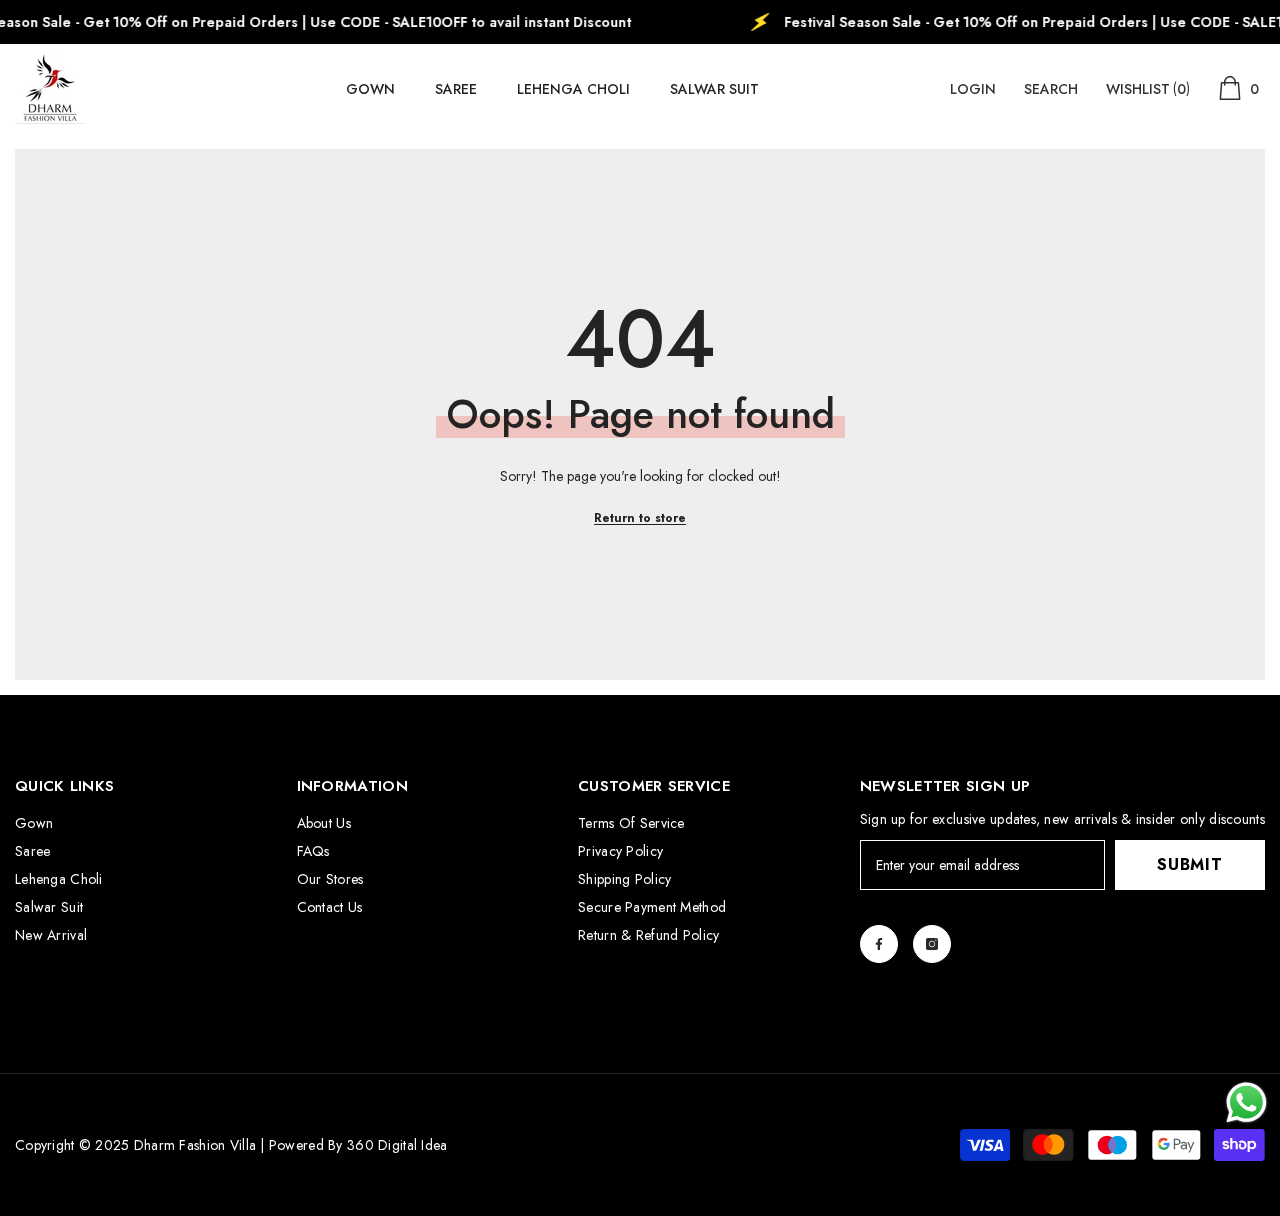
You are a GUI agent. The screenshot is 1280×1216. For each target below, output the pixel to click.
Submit (1190, 864)
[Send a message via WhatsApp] (1246, 1102)
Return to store (640, 518)
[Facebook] (879, 944)
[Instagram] (932, 944)
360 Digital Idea (397, 1145)
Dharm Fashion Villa (192, 1145)
